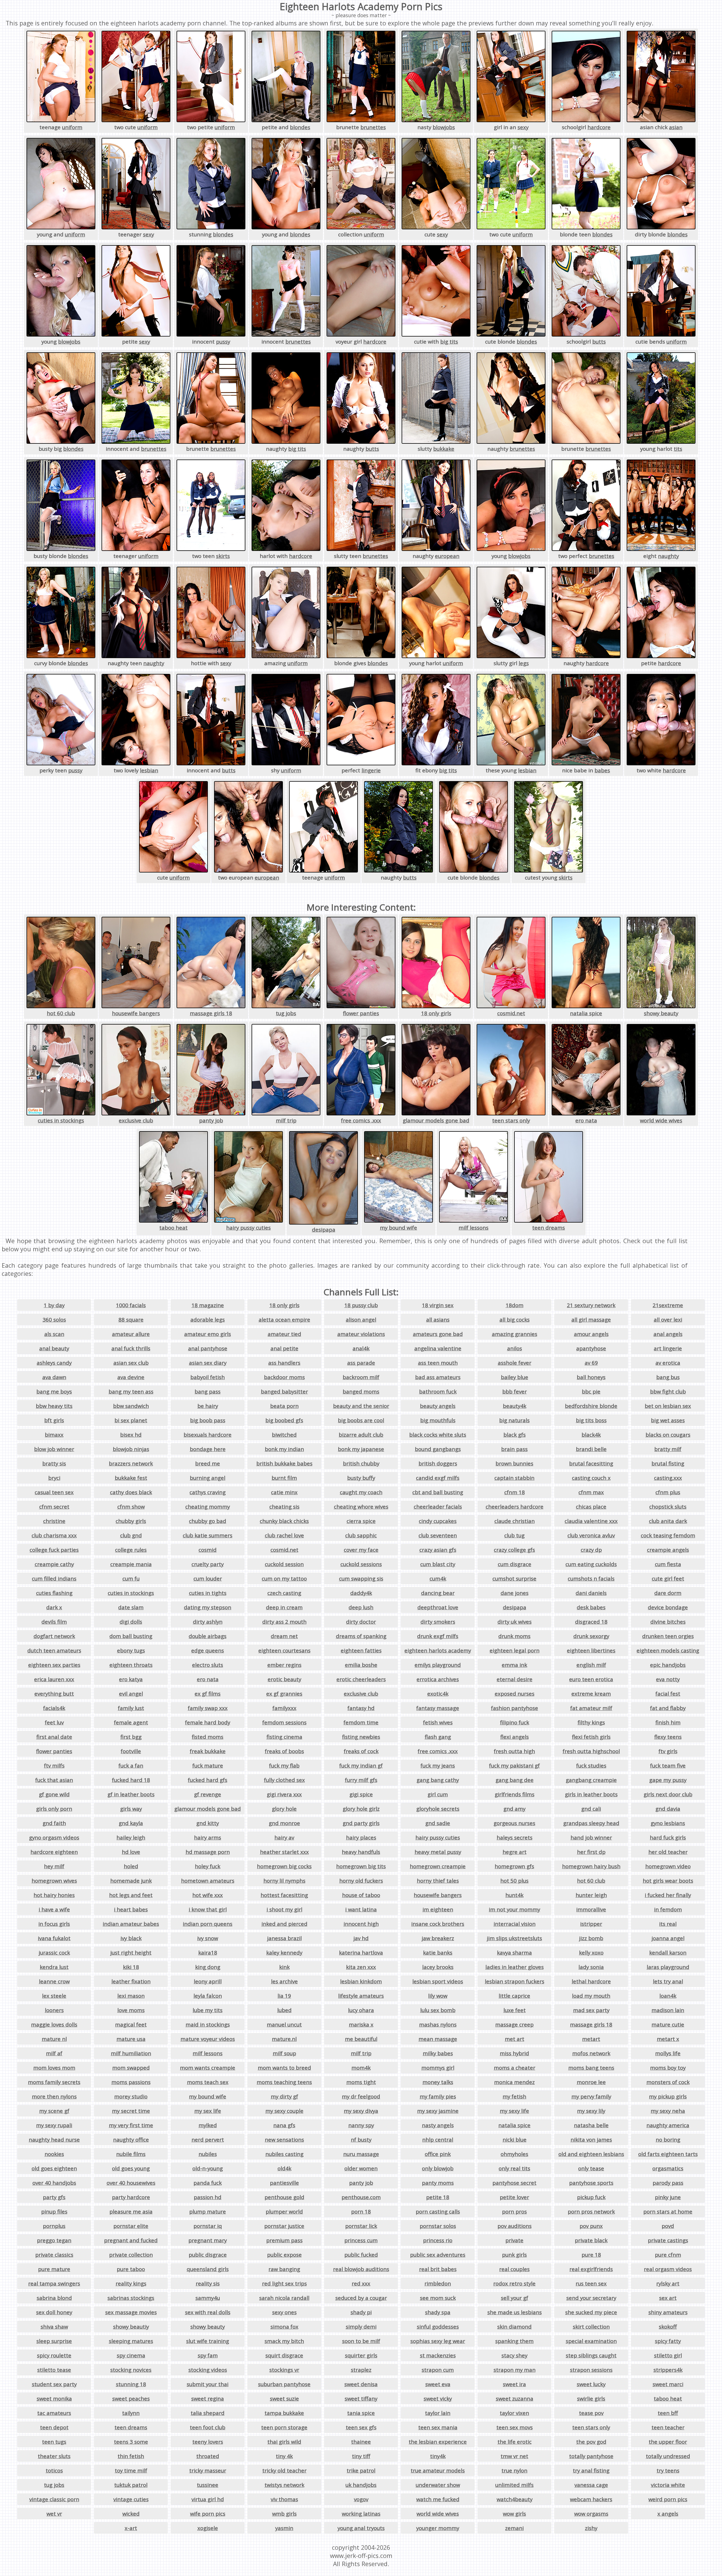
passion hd (208, 2197)
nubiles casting (284, 2154)
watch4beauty (515, 2499)
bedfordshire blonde (591, 1406)
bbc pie (591, 1391)
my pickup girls (668, 2096)
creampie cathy (54, 1564)
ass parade (361, 1363)
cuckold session (284, 1564)
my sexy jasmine (438, 2111)
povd (668, 2226)
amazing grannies (515, 1334)
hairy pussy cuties (248, 1227)
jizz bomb (591, 1938)
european (447, 556)
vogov (361, 2499)
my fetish (514, 2096)
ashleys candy (54, 1363)
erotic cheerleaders (361, 1679)
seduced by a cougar (361, 2298)
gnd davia (668, 1809)
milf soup (284, 2053)
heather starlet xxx (284, 1852)
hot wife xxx (208, 1895)
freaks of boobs (284, 1751)
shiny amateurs (668, 2312)
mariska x (361, 2024)
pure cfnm (668, 2255)
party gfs (54, 2197)
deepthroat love (438, 1607)
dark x (54, 1607)
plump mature (208, 2211)
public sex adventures (438, 2255)
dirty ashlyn (208, 1622)
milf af (54, 2053)
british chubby (361, 1463)
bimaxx (54, 1435)
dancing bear (438, 1593)
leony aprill (208, 1981)
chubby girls (131, 1521)
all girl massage (591, 1319)
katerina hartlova (361, 1952)
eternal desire (515, 1679)
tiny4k (438, 2456)
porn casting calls (438, 2211)
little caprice (514, 1996)
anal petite (284, 1348)
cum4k (438, 1578)
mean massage (438, 2039)
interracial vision (515, 1924)
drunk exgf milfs (438, 1636)
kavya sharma (514, 1952)
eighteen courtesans (284, 1650)
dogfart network (54, 1636)
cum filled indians (54, 1578)
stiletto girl (668, 2355)
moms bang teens (591, 2068)
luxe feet (515, 2010)
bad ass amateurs (438, 1377)
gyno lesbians (668, 1823)
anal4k (361, 1348)
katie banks (438, 1952)
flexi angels (515, 1737)
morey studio (131, 2096)
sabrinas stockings (131, 2298)
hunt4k (514, 1895)
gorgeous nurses (514, 1823)
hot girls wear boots (668, 1881)
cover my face (361, 1550)
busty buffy (361, 1478)
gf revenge (208, 1794)
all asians (438, 1319)
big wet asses (668, 1420)
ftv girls (668, 1751)
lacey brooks (438, 1967)
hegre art (515, 1852)
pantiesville (284, 2183)
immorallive (591, 1909)
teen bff (668, 2413)
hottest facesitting (284, 1895)
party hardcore (131, 2197)
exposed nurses (515, 1693)
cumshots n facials (591, 1578)
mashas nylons (438, 2024)
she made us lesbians (515, 2312)
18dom (515, 1305)
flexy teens (668, 1737)
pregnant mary (208, 2240)
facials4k (54, 1708)
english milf (591, 1665)
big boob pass (208, 1420)
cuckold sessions (361, 1564)
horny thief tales (438, 1881)
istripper (591, 1924)
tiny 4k (284, 2456)
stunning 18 (131, 2384)
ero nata (586, 1120)
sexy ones (284, 2312)
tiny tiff (361, 2456)
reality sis (208, 2283)
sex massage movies (131, 2312)
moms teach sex (208, 2082)
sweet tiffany (361, 2398)
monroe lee (591, 2082)
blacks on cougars (668, 1435)
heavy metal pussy (438, 1852)
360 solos (54, 1319)
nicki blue (515, 2139)
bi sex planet (131, 1420)
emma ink (514, 1665)
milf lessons (474, 1227)
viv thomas (284, 2499)
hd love (131, 1852)
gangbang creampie (591, 1780)
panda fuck (208, 2183)
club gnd (131, 1535)
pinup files (54, 2211)
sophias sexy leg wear (438, 2341)
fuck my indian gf (361, 1765)
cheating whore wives (361, 1506)
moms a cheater (515, 2068)
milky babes (438, 2053)
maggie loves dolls (54, 2024)
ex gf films (208, 1693)
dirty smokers (438, 1622)
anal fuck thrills (131, 1348)
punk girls (514, 2255)
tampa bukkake (284, 2413)
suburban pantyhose (284, 2384)
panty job (211, 1120)
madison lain (668, 2010)
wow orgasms (591, 2514)
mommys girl (438, 2068)
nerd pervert (208, 2139)
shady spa (438, 2312)
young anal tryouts (361, 2528)
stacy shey (514, 2355)
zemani (514, 2528)
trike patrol (361, 2470)
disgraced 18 (591, 1622)
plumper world (284, 2211)
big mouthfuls (438, 1420)
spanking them (514, 2341)
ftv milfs (54, 1765)
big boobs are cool (361, 1420)
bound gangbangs (438, 1449)
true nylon (514, 2470)
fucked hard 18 (131, 1780)
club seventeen (438, 1535)
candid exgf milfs (438, 1478)
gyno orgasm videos (54, 1837)
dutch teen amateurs (54, 1650)
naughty (668, 556)
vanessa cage (591, 2485)
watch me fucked (438, 2499)
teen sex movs (515, 2427)
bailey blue (515, 1377)
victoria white (668, 2485)
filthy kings (591, 1722)
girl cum (438, 1794)
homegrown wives (54, 1881)
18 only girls (436, 1013)
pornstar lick (361, 2226)
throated (208, 2456)
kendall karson (668, 1952)
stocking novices (131, 2370)
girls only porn (54, 1809)
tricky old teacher (284, 2470)
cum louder (208, 1578)
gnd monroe (284, 1823)
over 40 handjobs (54, 2183)
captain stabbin (514, 1478)
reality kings (131, 2283)
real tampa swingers (54, 2283)
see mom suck (438, 2298)
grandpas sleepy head (591, 1823)
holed (131, 1866)
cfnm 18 (515, 1492)
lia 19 (284, 1996)
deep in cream (284, 1607)
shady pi (361, 2312)
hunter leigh (591, 1895)
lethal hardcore (591, 1981)
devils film (54, 1622)
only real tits (514, 2168)
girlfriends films (515, 1794)
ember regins (284, 1665)
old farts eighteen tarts (668, 2154)
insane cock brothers (438, 1924)
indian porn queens (208, 1924)
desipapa (324, 1229)
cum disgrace (515, 1564)
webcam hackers (591, 2499)
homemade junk (131, 1881)
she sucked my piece (591, 2312)
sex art (668, 2298)
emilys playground (438, 1665)
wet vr (54, 2514)
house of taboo (361, 1895)
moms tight (361, 2082)
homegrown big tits (361, 1866)
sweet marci (668, 2384)
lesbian (149, 770)
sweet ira (514, 2384)
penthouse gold (284, 2197)
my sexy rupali (54, 2125)
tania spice (361, 2413)
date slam (131, 1607)
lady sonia (591, 1967)
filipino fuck (515, 1722)
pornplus (54, 2226)
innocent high (361, 1924)
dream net (284, 1636)
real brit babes (438, 2269)
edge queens (208, 1650)
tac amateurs (54, 2413)
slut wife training (208, 2341)
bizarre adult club (361, 1435)
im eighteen (438, 1909)
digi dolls (131, 1622)
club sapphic (361, 1535)
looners (54, 2010)
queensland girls (208, 2269)
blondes (300, 127)
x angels (668, 2514)
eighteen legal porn (515, 1650)
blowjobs (444, 127)
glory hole (284, 1809)
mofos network (591, 2053)
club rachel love (284, 1535)
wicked (131, 2514)
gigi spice (361, 1794)
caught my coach (361, 1492)
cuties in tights (208, 1593)
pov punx (591, 2226)
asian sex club (131, 1363)
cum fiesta (668, 1564)
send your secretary (591, 2298)
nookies (54, 2154)
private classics (54, 2255)
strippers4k (668, 2370)
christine (54, 1521)
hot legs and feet (131, 1895)
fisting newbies (361, 1737)
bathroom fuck (438, 1391)
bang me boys (54, 1391)
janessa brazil (284, 1938)
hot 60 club (61, 1013)
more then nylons (54, 2096)
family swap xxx (208, 1708)
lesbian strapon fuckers (515, 1981)
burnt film (284, 1478)
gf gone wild (54, 1794)
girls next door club (668, 1794)
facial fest (668, 1693)
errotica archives (438, 1679)
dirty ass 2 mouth (284, 1622)
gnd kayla (131, 1823)
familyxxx (284, 1708)
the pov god (591, 2442)
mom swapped (131, 2068)
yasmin (284, 2528)
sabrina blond (54, 2298)
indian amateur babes (131, 1924)
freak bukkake (208, 1751)
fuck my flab (284, 1765)
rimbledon (438, 2283)
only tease (591, 2168)
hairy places (361, 1837)
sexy (523, 127)
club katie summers (208, 1535)
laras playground (668, 1967)
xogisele (208, 2528)
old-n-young (208, 2168)
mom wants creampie (208, 2068)
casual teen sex (54, 1492)
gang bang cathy (438, 1780)
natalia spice (586, 1013)
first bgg (131, 1737)
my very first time (131, 2125)
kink (284, 1967)
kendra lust (54, 1967)
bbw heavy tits (54, 1406)
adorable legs (208, 1319)
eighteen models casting (668, 1650)
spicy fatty (668, 2341)
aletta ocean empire (284, 1319)
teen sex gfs (361, 2427)
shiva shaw (54, 2326)
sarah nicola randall (284, 2298)
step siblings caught (591, 2355)
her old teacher (668, 1852)
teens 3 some (131, 2442)
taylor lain (438, 2413)
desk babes (591, 1607)
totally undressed (668, 2456)
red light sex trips (284, 2283)
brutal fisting (668, 1463)
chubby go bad (208, 1521)
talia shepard (208, 2413)
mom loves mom (54, 2068)
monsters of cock (668, 2082)
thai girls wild (284, 2442)
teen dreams (549, 1227)
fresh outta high (514, 1751)
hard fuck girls (668, 1837)
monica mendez (514, 2082)
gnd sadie (438, 1823)
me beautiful (361, 2039)
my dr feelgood (361, 2096)
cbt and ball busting (438, 1492)
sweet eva (438, 2384)
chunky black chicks (284, 1521)
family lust (131, 1708)
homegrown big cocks (284, 1866)
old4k (284, 2168)
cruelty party (208, 1564)
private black (591, 2240)
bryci (54, 1478)
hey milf (54, 1866)
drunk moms (514, 1636)
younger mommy (438, 2528)
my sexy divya (361, 2111)
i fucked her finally (668, 1895)
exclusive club (136, 1120)
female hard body (208, 1722)
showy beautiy (131, 2326)
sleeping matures (131, 2341)
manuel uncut (284, 2024)
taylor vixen (514, 2413)
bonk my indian (284, 1449)
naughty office (131, 2139)
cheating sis (284, 1506)
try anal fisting (591, 2470)
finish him (668, 1722)
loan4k (668, 1996)
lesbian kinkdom (361, 1981)
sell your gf (515, 2298)
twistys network (284, 2485)
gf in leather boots (131, 1794)
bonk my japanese (361, 1449)
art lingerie (668, 1348)
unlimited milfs (514, 2485)
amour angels (591, 1334)
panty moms (438, 2183)
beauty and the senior (361, 1406)
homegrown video (668, 1866)
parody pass (668, 2183)
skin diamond (514, 2326)
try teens (668, 2470)
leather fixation (131, 1981)
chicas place (591, 1506)
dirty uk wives (515, 1622)
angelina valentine (438, 1348)
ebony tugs (131, 1650)
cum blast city (438, 1564)
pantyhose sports (591, 2183)
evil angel (131, 1693)
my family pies (438, 2096)
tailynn (131, 2413)
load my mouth (591, 1996)
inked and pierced (284, 1924)
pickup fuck (591, 2197)
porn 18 (361, 2211)
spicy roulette (54, 2355)
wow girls (514, 2514)
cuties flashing (54, 1593)
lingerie (371, 770)
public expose (284, 2255)
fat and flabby (668, 1708)
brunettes (373, 127)
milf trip (286, 1120)
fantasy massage (438, 1708)
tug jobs (286, 1013)
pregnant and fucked (131, 2240)
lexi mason (131, 1996)
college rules (131, 1550)
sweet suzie (284, 2398)
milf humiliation (131, 2053)
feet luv (54, 1722)
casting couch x (591, 1478)
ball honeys (591, 1377)
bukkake (444, 449)
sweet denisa (361, 2384)
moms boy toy (668, 2068)
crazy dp (591, 1550)
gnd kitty (208, 1823)
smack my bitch (284, 2341)
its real (668, 1924)
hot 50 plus (514, 1881)
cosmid (208, 1550)
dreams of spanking (361, 1636)
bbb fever (515, 1391)
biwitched (284, 1435)
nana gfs (284, 2125)
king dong (208, 1967)
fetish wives (438, 1722)
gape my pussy (668, 1780)
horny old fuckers (361, 1881)
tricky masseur (208, 2470)
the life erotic (515, 2442)
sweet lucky (591, 2384)
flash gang (438, 1737)
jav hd (361, 1938)
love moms (131, 2010)
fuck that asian (54, 1780)
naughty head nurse (54, 2139)
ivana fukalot (54, 1938)
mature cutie (668, 2024)
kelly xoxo (591, 1952)
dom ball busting (131, 1636)
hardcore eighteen (54, 1852)
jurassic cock (54, 1952)
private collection (131, 2255)
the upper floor (668, 2442)
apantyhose (591, 1348)
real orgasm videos (668, 2269)
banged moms (361, 1391)
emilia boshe (361, 1665)
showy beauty (661, 1013)
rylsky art (668, 2283)
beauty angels (438, 1406)
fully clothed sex (284, 1780)
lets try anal (668, 1981)
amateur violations (361, 1334)
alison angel (361, 1319)
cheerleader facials (438, 1506)
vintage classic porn (54, 2499)
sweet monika (54, 2398)
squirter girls (361, 2355)
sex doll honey (54, 2312)
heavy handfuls (361, 1852)
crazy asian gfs (438, 1550)
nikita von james (591, 2139)
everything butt (54, 1693)
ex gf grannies (284, 1693)
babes (602, 770)
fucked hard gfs (208, 1780)
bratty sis (54, 1463)
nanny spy (361, 2125)
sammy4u (208, 2298)
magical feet (131, 2024)
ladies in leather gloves (515, 1967)
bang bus (668, 1377)
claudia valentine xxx (591, 1521)
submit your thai (208, 2384)
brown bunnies (514, 1463)
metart (591, 2039)
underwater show (438, 2485)
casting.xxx (668, 1478)
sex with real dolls (208, 2312)
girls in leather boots (591, 1794)
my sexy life (514, 2111)
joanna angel (668, 1938)
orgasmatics (668, 2168)
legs (524, 663)
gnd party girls (361, 1823)
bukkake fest (131, 1478)
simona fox (284, 2326)
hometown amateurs (208, 1881)
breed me (208, 1463)
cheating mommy (208, 1506)
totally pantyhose (591, 2456)
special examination (591, 2341)
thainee (361, 2442)
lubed (284, 2010)
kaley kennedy (284, 1952)
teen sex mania (438, 2427)
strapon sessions (591, 2370)
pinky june (668, 2197)
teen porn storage (284, 2427)
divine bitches (668, 1622)
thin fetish (131, 2456)
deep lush (361, 1607)
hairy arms (208, 1837)
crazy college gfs (514, 1550)
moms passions (131, 2082)
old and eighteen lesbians (591, 2154)
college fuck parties (54, 1550)
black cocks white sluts (438, 1435)
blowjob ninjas (131, 1449)
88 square (131, 1319)
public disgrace (208, 2255)
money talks (438, 2082)
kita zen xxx (361, 1967)
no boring (668, 2139)
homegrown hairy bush (591, 1866)
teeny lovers (208, 2442)
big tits (449, 341)
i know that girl (208, 1909)
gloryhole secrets (438, 1809)
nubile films (131, 2154)
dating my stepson (208, 1607)
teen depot (54, 2427)
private (514, 2240)
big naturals (514, 1420)
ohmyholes (514, 2154)
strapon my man (515, 2370)
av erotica (668, 1363)
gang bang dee (515, 1780)
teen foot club (208, 2427)
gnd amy (514, 1809)
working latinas (361, 2514)
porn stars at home (668, 2211)
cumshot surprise (514, 1578)
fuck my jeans (438, 1765)
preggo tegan (54, 2240)
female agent (131, 1722)
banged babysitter (284, 1391)
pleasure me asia (131, 2211)
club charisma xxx (54, 1535)
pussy (223, 341)
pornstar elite (131, 2226)
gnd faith (54, 1823)
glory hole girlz (361, 1809)
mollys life (668, 2053)
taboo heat (173, 1227)
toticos (54, 2470)
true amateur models (438, 2470)
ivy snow (208, 1938)
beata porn (284, 1406)
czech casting (284, 1593)
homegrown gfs (514, 1866)
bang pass (208, 1391)
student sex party (54, 2384)
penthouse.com (361, 2197)
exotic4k (438, 1693)
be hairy (208, 1406)
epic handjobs (668, 1665)
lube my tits (208, 2010)
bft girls (54, 1420)
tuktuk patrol (131, 2485)
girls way (131, 1809)
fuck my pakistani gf (514, 1765)
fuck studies (591, 1765)
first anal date (54, 1737)
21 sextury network (591, 1305)
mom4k (361, 2068)
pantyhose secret (514, 2183)
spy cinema (131, 2355)
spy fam (208, 2355)
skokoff (668, 2326)
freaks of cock (361, 1751)
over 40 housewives (131, 2183)
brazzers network (131, 1463)
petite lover (514, 2197)
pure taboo (131, 2269)
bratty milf (668, 1449)
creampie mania (131, 1564)
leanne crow (54, 1981)
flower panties (361, 1013)
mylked (208, 2125)
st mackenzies (438, 2355)
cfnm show (131, 1506)
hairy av (284, 1837)
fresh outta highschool (591, 1751)
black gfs (515, 1435)
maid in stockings (208, 2024)
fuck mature (208, 1765)
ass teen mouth (438, 1363)
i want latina (361, 1909)
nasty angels (438, 2125)
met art (515, 2039)
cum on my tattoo (284, 1578)
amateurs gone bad (438, 1334)
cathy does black (131, 1492)
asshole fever (515, 1363)
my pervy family (591, 2096)
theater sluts (54, 2456)
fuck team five (668, 1765)
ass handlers (284, 1363)
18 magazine (208, 1305)
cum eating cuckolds (591, 1564)
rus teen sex (591, 2283)
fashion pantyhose (515, 1708)
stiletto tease (54, 2370)
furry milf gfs (361, 1780)
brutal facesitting (591, 1463)
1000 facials (131, 1305)
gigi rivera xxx (284, 1794)
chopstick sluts (668, 1506)
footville (131, 1751)
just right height (131, 1952)
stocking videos (208, 2370)
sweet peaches (131, 2398)
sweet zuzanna (515, 2398)
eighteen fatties (361, 1650)
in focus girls (54, 1924)
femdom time (361, 1722)
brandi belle (591, 1449)
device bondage (668, 1607)
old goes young (131, 2168)
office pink (438, 2154)
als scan (54, 1334)
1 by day (54, 1305)
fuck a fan (131, 1765)
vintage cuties (131, 2499)
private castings (668, 2240)
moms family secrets (54, 2082)
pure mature (54, 2269)
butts (599, 341)
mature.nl (284, 2039)
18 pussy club (361, 1305)
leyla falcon (208, 1996)
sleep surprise (54, 2341)
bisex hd (131, 1435)
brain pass (514, 1449)
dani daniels (591, 1593)
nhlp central (438, 2139)
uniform (72, 127)
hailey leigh (131, 1837)
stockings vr (284, 2370)
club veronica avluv (591, 1535)
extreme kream (591, 1693)
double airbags (208, 1636)
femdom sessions (284, 1722)
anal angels (668, 1334)
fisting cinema (284, 1737)
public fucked (361, 2255)
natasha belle (591, 2125)
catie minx (284, 1492)
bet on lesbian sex (668, 1406)
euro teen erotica (591, 1679)
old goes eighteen (54, 2168)
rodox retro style (514, 2283)
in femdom (668, 1909)
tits (678, 449)
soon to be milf (361, 2341)
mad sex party (591, 2010)
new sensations (284, 2139)
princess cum (361, 2240)
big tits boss (591, 1420)
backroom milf (361, 1377)
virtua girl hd (208, 2499)
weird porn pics (668, 2499)
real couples (514, 2269)
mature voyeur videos (208, 2039)
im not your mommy (514, 1909)
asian (676, 127)
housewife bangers (136, 1013)
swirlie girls (591, 2398)
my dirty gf (284, 2096)
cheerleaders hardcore (515, 1506)
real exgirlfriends (591, 2269)
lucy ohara (361, 2010)
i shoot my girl (284, 1909)
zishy (591, 2528)
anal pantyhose (208, 1348)
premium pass (284, 2240)
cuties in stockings (61, 1120)
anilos (515, 1348)
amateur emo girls (208, 1334)
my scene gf (54, 2111)
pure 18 (591, 2255)
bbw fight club (668, 1391)
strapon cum (438, 2370)
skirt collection (591, 2326)
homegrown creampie (438, 1866)
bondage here (208, 1449)
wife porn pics (208, 2514)
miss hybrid (514, 2053)
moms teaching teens (284, 2082)
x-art (131, 2528)
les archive (284, 1981)
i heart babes (131, 1909)
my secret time (131, 2111)
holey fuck (208, 1866)
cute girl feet (668, 1578)
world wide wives (661, 1120)
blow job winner (54, 1449)
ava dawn (54, 1377)
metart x (668, 2039)
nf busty (361, 2139)
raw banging (284, 2269)
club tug (514, 1535)
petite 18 (438, 2197)
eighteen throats (131, 1665)
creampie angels (668, 1550)
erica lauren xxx (54, 1679)
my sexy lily (591, 2111)
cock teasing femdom (668, 1535)
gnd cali (591, 1809)
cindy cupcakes (438, 1521)
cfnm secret (54, 1506)
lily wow (438, 1996)
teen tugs (54, 2442)
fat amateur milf (591, 1708)
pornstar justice (284, 2226)
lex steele (54, 1996)
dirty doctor (361, 1622)
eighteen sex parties (54, 1665)
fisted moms (208, 1737)
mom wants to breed (284, 2068)
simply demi (361, 2326)
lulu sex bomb (438, 2010)
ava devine (131, 1377)
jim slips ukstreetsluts (514, 1938)
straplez (361, 2370)
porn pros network (591, 2211)
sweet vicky (438, 2398)
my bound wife (399, 1227)
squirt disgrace (284, 2355)
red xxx (361, 2283)
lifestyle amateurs (361, 1996)
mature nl (54, 2039)
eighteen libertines (591, 1650)
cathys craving (208, 1492)
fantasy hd (361, 1708)
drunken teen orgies (668, 1636)
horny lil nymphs (284, 1881)
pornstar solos (438, 2226)
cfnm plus (668, 1492)
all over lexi (668, 1319)
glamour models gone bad (436, 1120)
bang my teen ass (131, 1391)
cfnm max (591, 1492)
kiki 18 (131, 1967)
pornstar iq (208, 2226)
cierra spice (361, 1521)
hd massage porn (208, 1852)
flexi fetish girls (591, 1737)
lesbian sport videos (438, 1981)
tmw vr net (514, 2456)
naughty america (668, 2125)
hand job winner (591, 1837)
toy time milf (131, 2470)
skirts (223, 556)
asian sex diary (208, 1363)
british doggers (438, 1463)
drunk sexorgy (591, 1636)
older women (361, 2168)
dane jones (515, 1593)
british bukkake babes (284, 1463)
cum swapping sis (361, 1578)
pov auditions (515, 2226)
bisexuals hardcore (208, 1435)
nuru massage (361, 2154)
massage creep (514, 2024)
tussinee (208, 2485)
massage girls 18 (211, 1013)
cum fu (131, 1578)
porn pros (514, 2211)
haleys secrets (515, 1837)
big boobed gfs (284, 1420)
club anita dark (668, 1521)
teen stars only (511, 1120)
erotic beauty (284, 1679)
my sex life (208, 2111)
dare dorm (668, 1593)
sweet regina (208, 2398)
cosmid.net (511, 1013)
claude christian (515, 1521)
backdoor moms (284, 1377)
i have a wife (54, 1909)
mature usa (131, 2039)
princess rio (438, 2240)
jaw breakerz (438, 1938)
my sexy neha (668, 2111)
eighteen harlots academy (438, 1650)
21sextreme (668, 1305)
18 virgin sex (438, 1305)
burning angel (208, 1478)
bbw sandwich (131, 1406)
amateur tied (284, 1334)
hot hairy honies (54, 1895)
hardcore (599, 127)
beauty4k (515, 1406)
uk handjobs (361, 2485)
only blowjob (438, 2168)
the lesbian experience (438, 2442)
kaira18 (208, 1952)
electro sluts (208, 1665)
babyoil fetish (208, 1377)
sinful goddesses (438, 2326)
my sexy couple (284, 2111)
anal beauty (54, 1348)
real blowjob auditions (361, 2269)
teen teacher (668, 2427)
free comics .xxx (361, 1120)
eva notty (668, 1679)
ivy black (131, 1938)
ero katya (131, 1679)
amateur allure (131, 1334)
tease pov (591, 2413)
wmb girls (284, 2514)
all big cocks (515, 1319)
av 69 (591, 1363)
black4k (591, 1435)
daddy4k (361, 1593)
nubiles (208, 2154)
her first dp (591, 1852)
